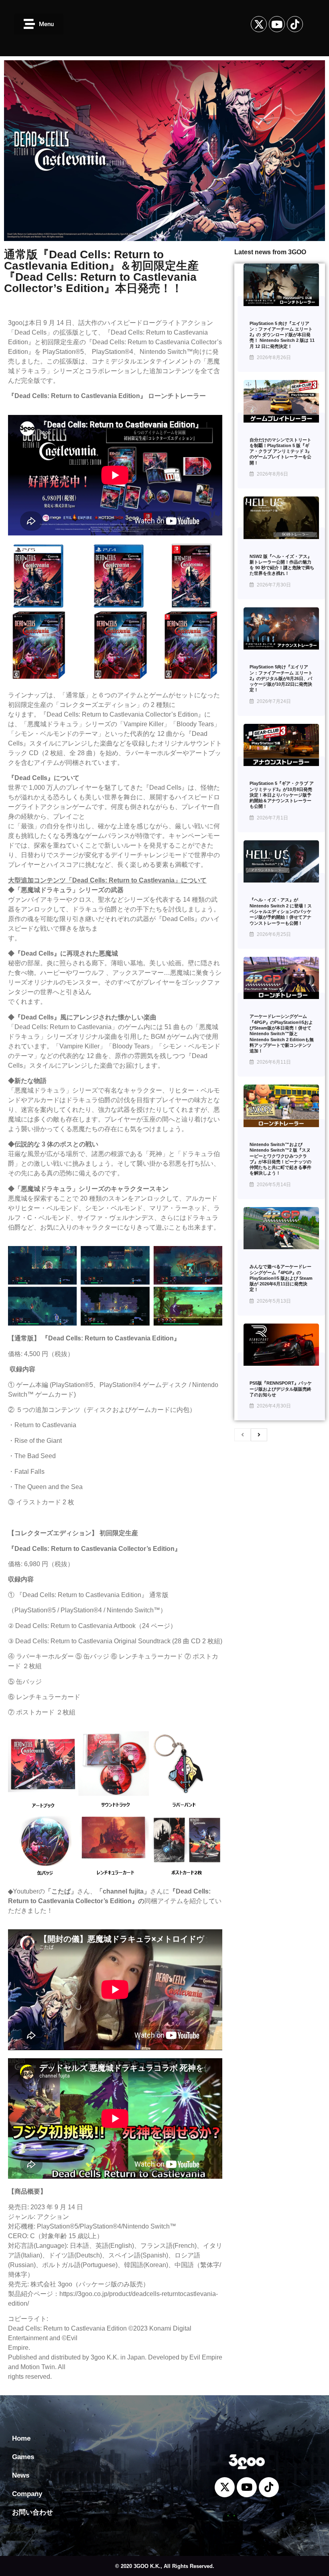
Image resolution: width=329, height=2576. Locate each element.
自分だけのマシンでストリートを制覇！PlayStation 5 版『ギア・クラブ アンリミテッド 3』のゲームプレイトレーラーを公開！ (281, 451)
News (21, 2475)
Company (27, 2494)
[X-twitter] (259, 24)
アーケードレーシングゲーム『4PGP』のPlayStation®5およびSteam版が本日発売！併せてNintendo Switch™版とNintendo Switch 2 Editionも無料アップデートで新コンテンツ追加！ (282, 1034)
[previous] (243, 1435)
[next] (259, 1435)
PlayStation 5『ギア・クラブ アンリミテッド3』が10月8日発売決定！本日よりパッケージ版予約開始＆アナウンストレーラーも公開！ (282, 795)
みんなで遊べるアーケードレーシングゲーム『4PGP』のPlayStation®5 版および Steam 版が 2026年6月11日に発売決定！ (281, 1278)
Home (21, 2438)
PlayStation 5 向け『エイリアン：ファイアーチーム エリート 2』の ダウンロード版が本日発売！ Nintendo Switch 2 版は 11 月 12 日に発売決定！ (282, 335)
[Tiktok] (295, 24)
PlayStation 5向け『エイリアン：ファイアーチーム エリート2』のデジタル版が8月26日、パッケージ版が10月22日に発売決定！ (281, 678)
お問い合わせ (32, 2512)
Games (23, 2457)
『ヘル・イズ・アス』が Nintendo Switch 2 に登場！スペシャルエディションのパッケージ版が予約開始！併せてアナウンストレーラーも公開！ (281, 911)
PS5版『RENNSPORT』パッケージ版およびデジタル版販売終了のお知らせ (281, 1389)
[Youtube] (277, 24)
